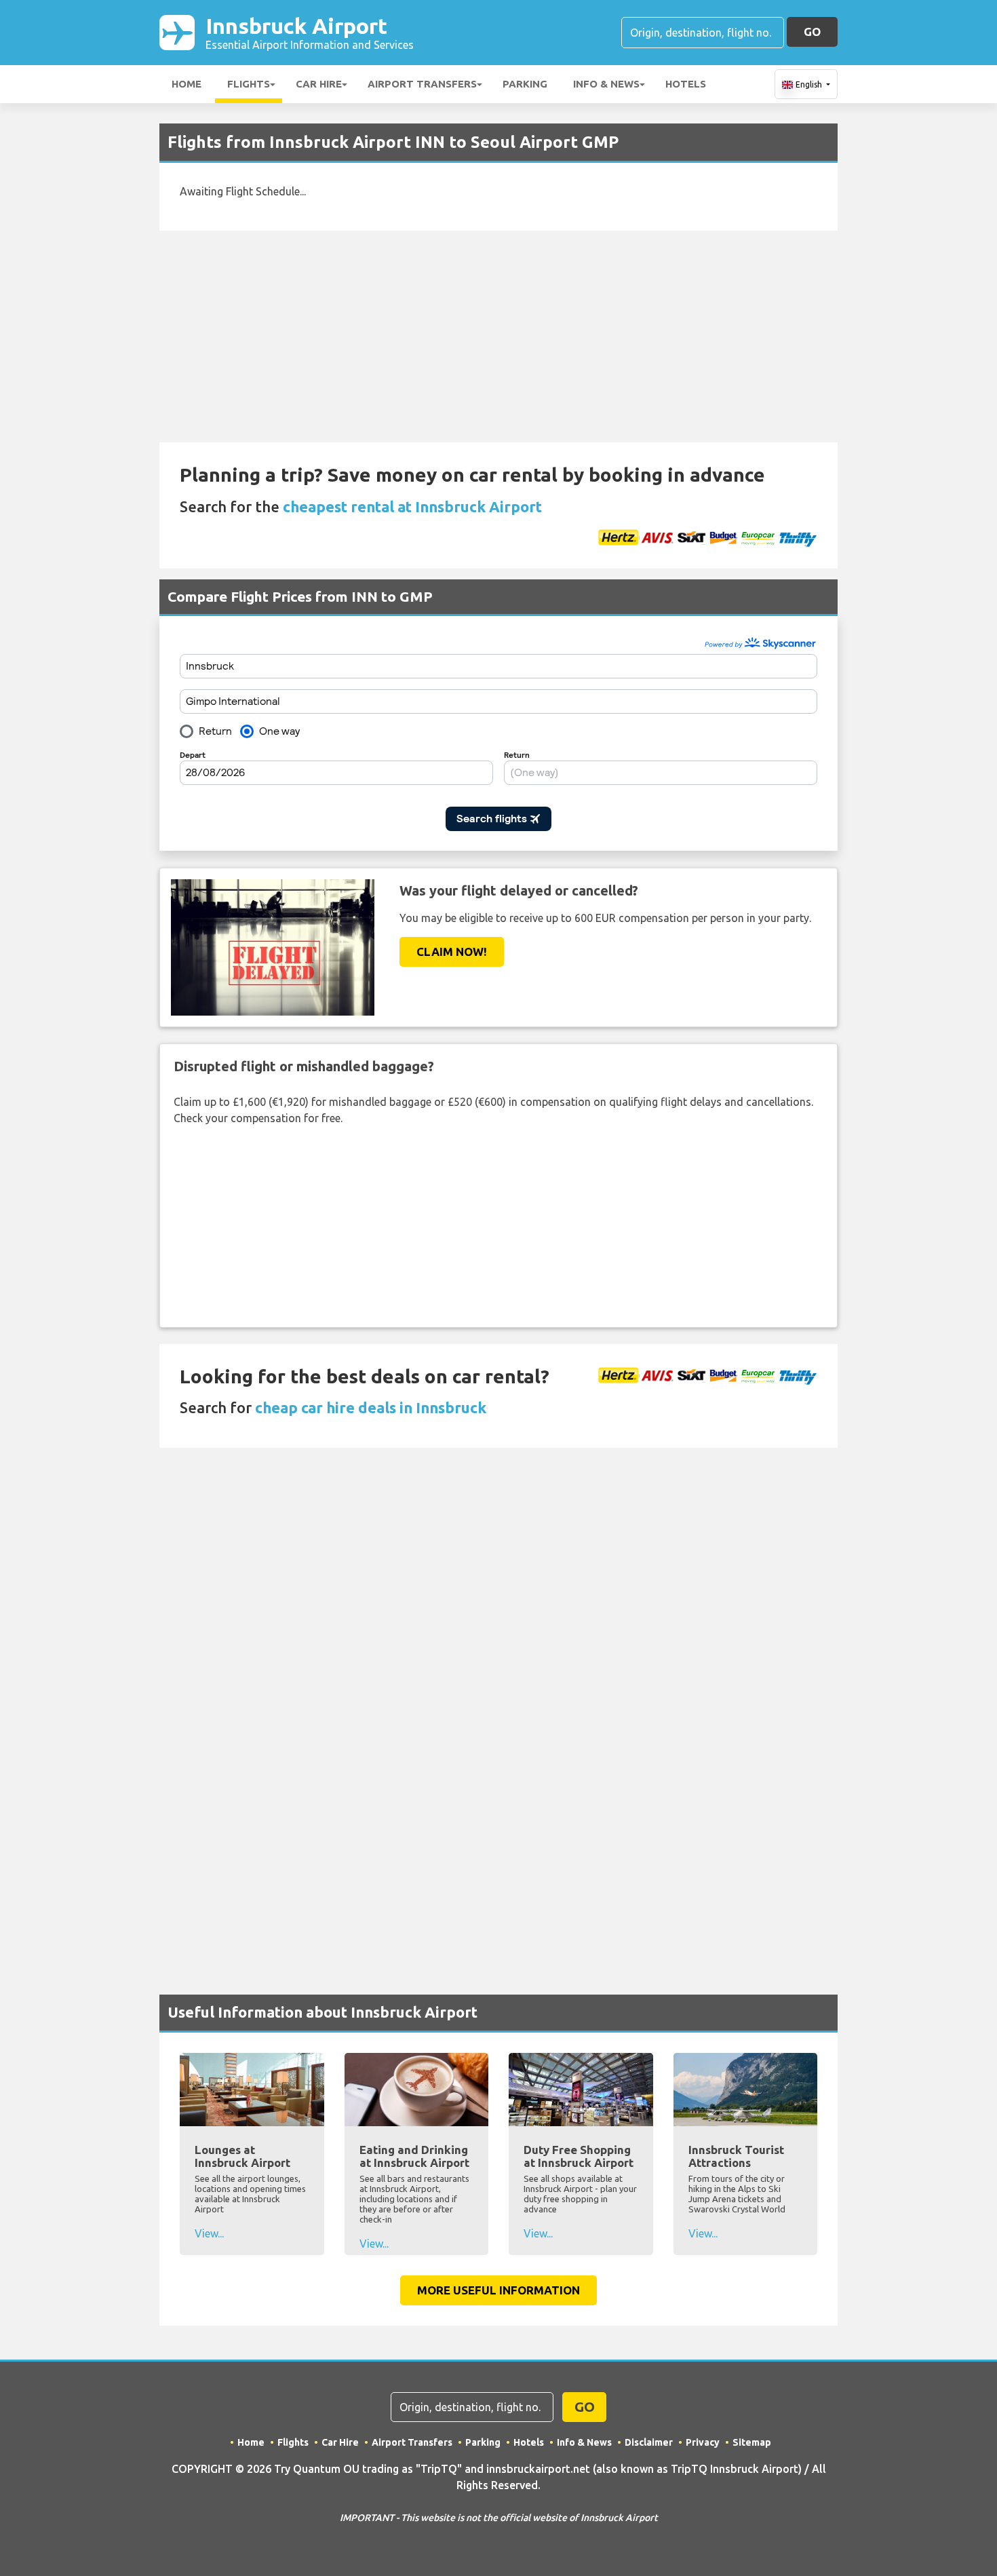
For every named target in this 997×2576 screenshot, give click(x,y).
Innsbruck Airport (310, 32)
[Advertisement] (498, 337)
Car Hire (319, 84)
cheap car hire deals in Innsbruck (371, 1407)
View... (209, 2233)
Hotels (686, 84)
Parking (525, 84)
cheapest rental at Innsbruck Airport (412, 506)
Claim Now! (452, 951)
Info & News (606, 84)
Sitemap (752, 2442)
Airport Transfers (422, 84)
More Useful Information (498, 2290)
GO (812, 32)
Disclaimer (649, 2442)
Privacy (703, 2442)
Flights (249, 84)
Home (187, 84)
